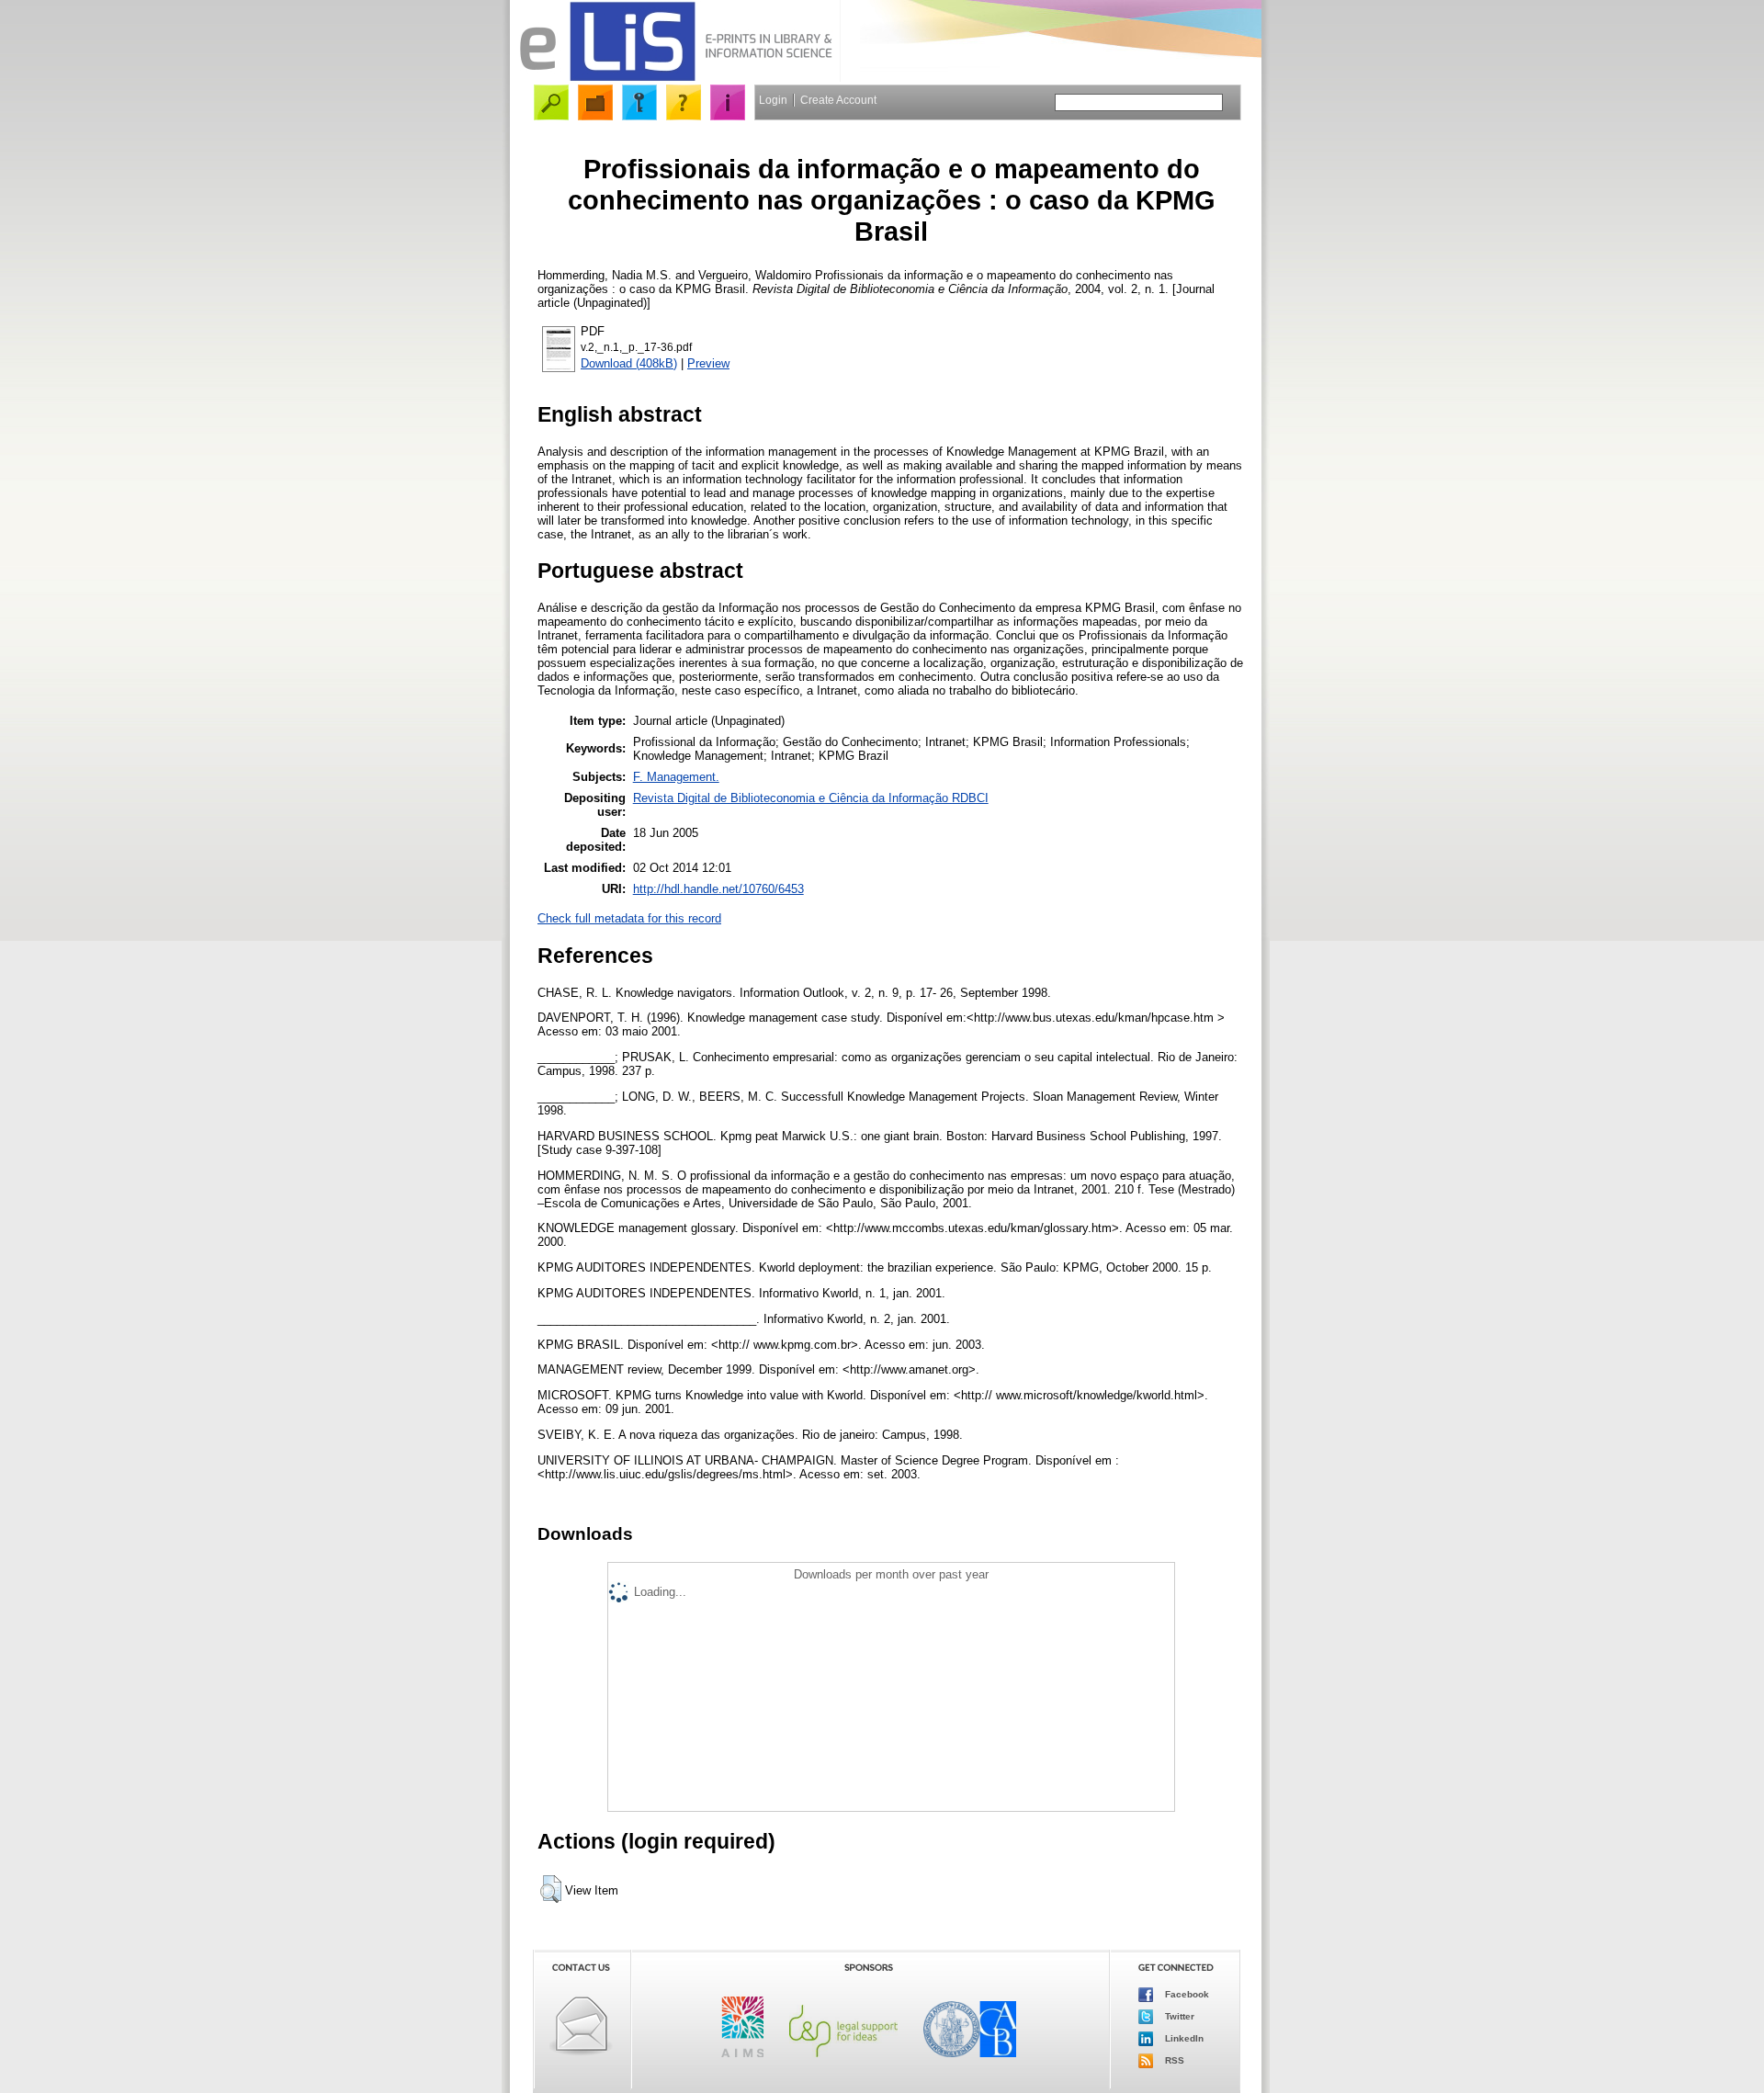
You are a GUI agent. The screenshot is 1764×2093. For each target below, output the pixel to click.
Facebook (1186, 1993)
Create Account (838, 100)
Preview (708, 363)
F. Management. (676, 777)
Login (773, 100)
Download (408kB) (629, 363)
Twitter (1178, 2015)
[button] (551, 1889)
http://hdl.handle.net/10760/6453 (718, 889)
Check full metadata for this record (629, 918)
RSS (1173, 2059)
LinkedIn (1183, 2037)
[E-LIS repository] (675, 78)
